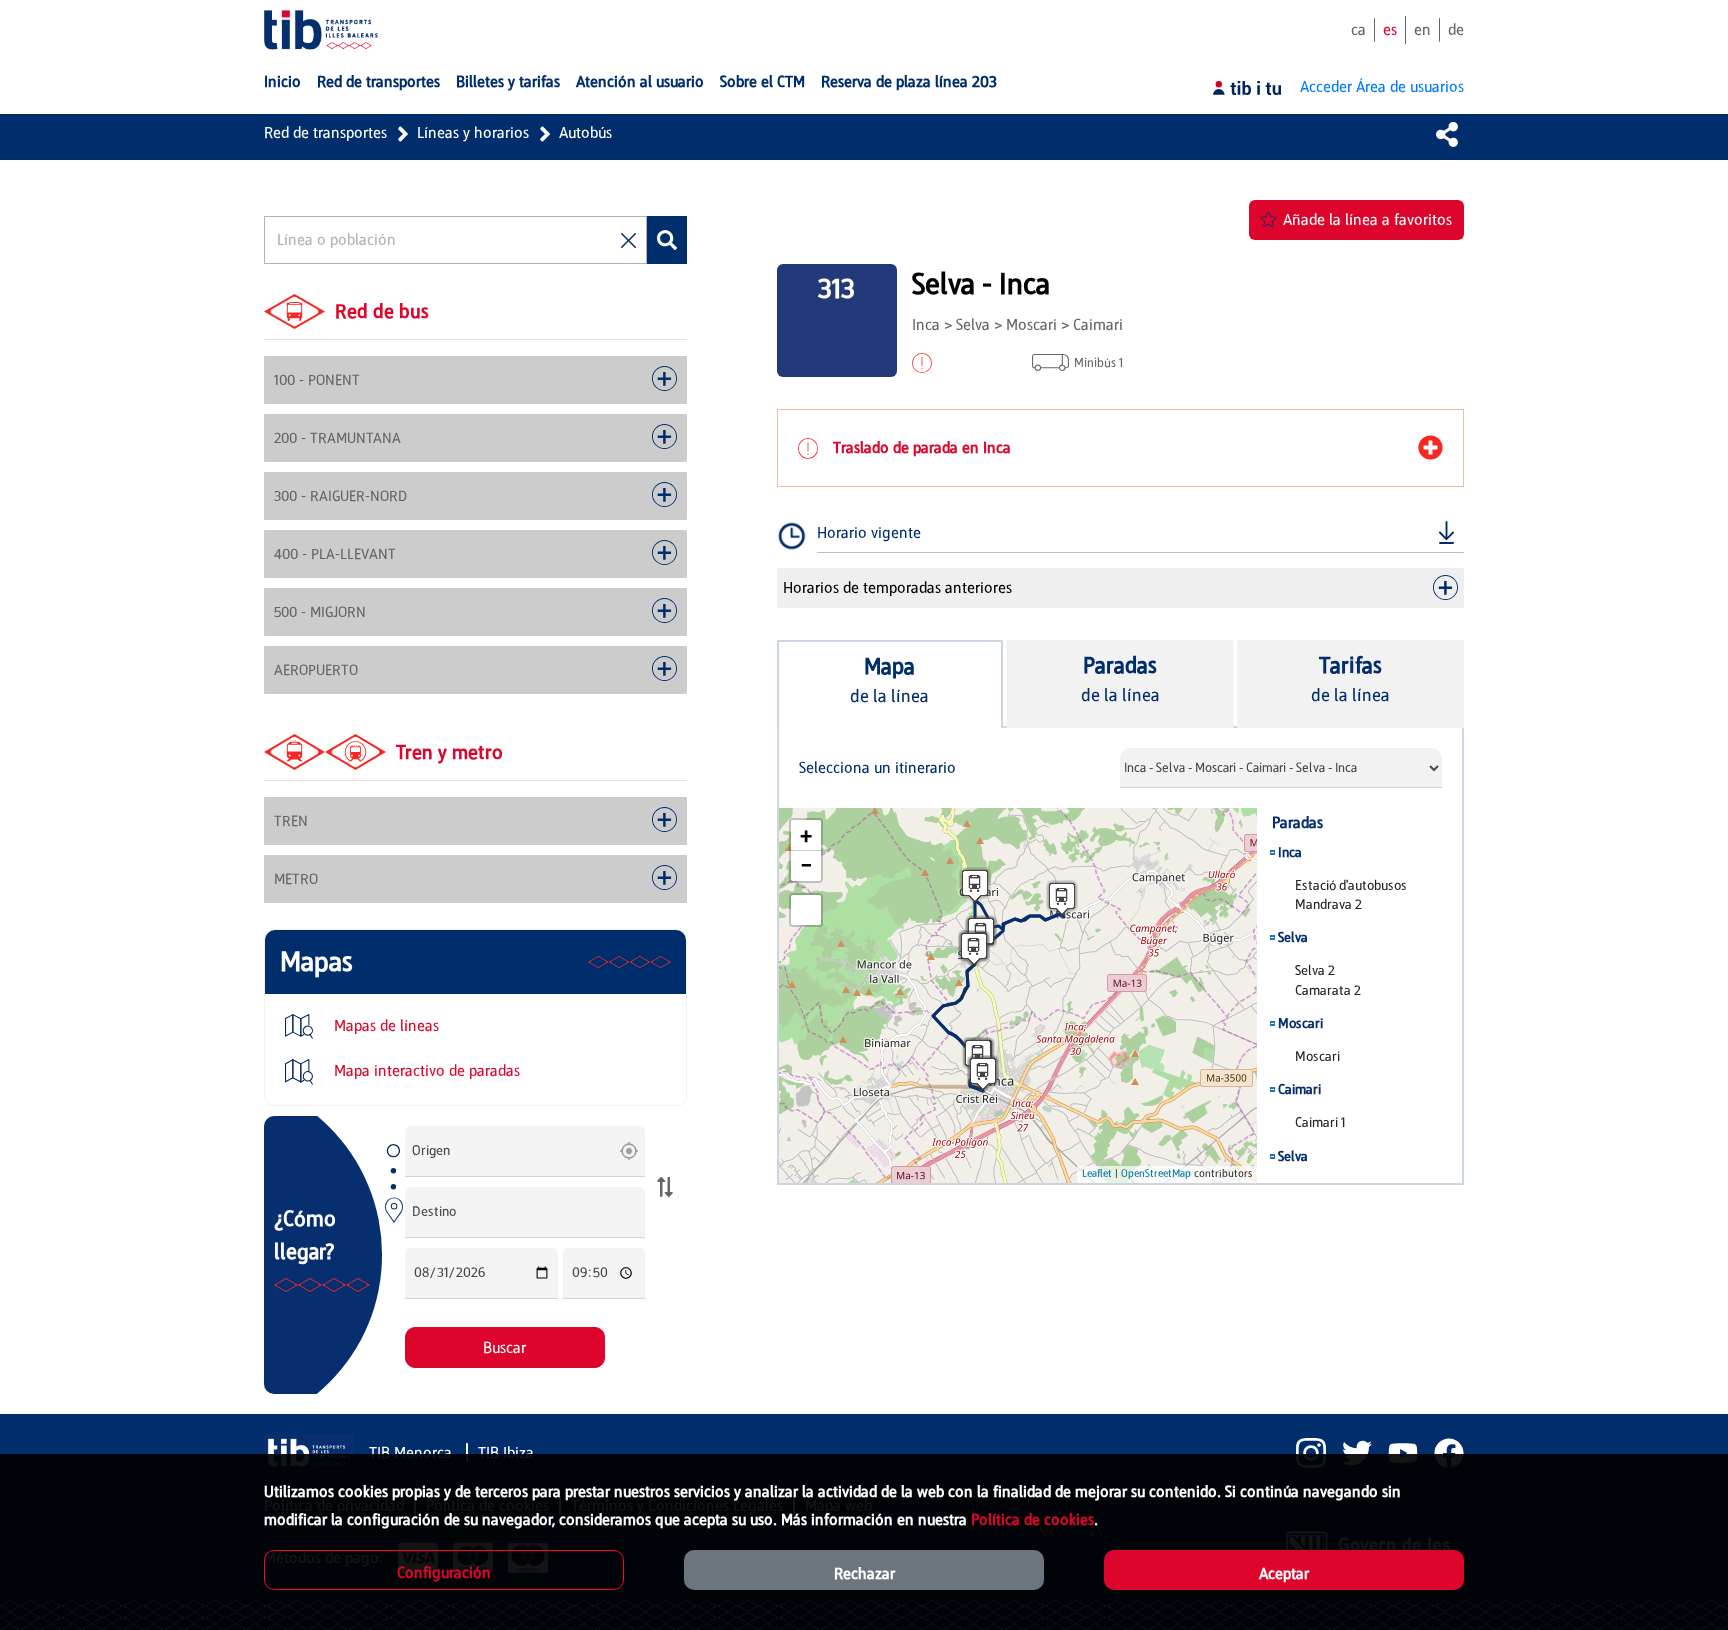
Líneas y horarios (473, 132)
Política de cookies (1032, 1519)
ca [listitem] (1358, 29)
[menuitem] (282, 82)
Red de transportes (325, 132)
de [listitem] (1456, 29)
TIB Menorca (412, 1452)
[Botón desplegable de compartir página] (1447, 134)
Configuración (444, 1572)
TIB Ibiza (506, 1452)
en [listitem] (1422, 29)
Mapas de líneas (384, 1025)
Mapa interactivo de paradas (425, 1070)
